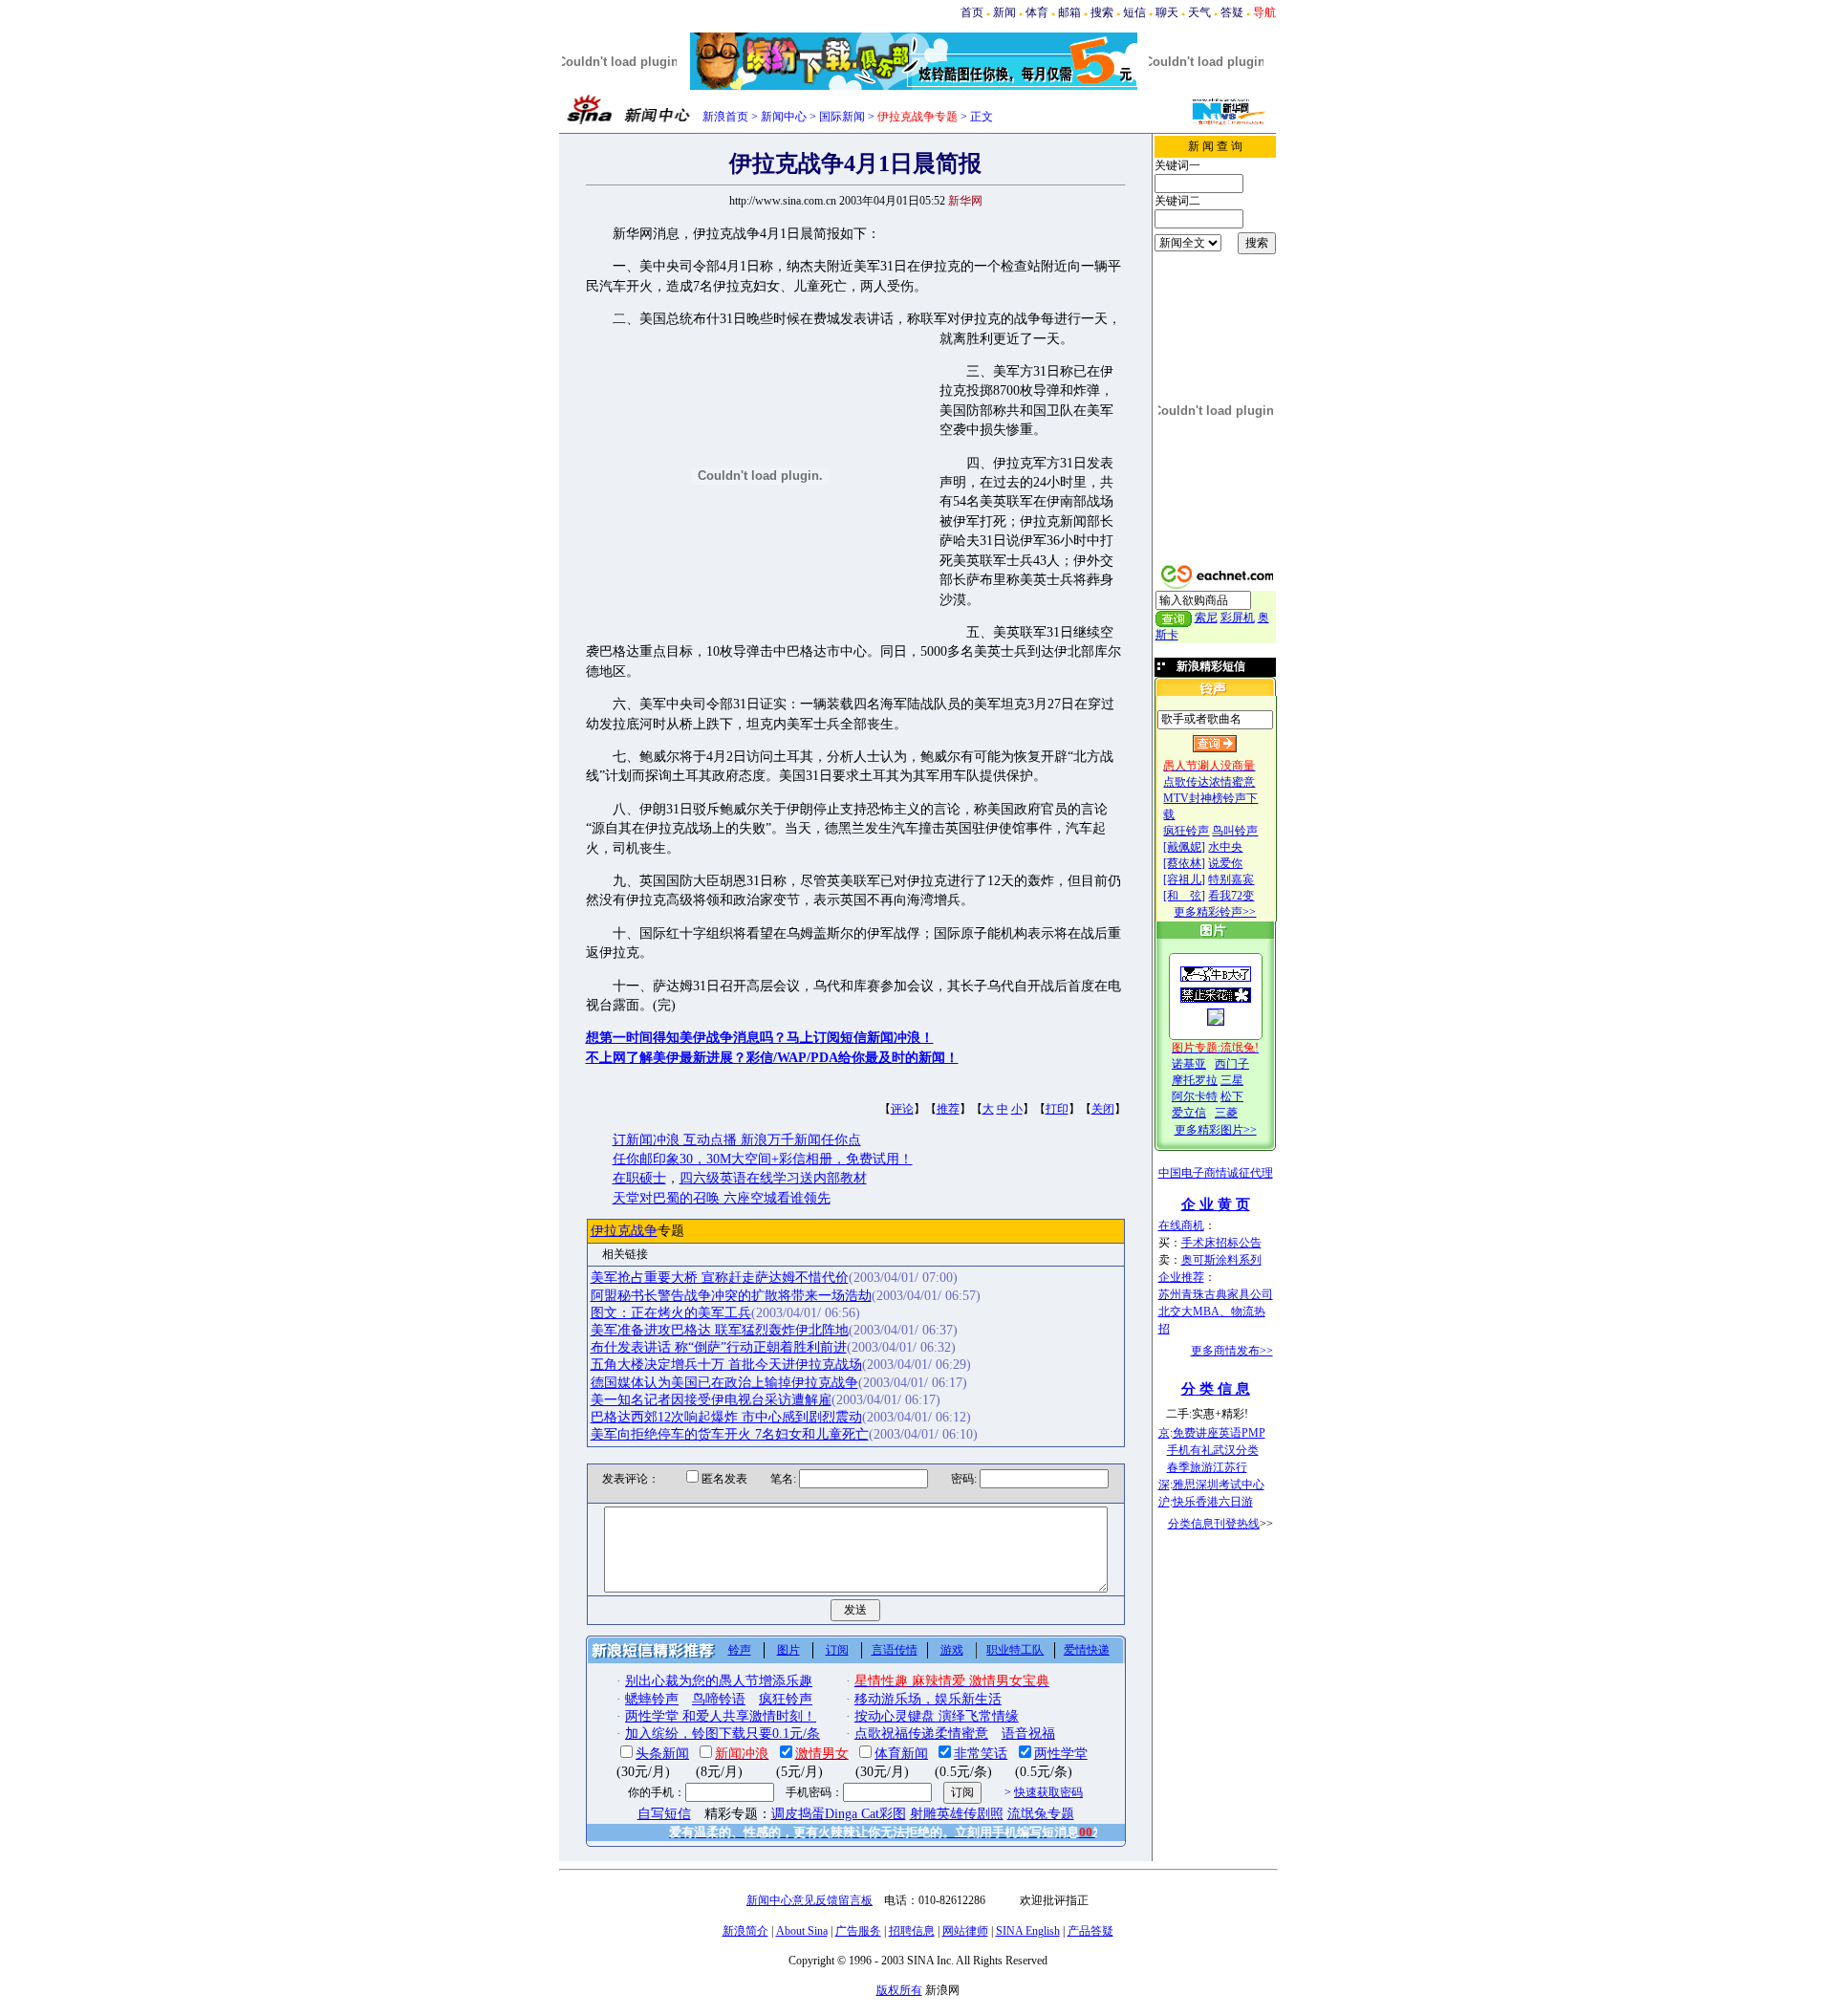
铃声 (740, 1650)
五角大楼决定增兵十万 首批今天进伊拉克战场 (726, 1365)
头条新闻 (662, 1754)
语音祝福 (1028, 1734)
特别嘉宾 (1231, 879)
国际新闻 (842, 117)
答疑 (1232, 12)
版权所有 (899, 1990)
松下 (1232, 1096)
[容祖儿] (1184, 879)
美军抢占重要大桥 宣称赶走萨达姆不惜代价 (720, 1278)
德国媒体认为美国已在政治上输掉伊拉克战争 (724, 1383)
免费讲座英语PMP (1219, 1433)
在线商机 (1181, 1225)
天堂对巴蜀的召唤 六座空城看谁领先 (722, 1198)
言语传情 (895, 1650)
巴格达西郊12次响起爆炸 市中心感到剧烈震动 (726, 1417)
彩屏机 (1238, 618)
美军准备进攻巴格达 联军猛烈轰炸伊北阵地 (720, 1330)
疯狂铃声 (1186, 831)
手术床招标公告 (1221, 1243)
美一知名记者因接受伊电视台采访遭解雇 (711, 1400)
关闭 (1103, 1109)
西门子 (1232, 1064)
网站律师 (965, 1931)
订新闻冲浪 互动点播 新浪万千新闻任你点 (737, 1140)
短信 (1134, 12)
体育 (1037, 12)
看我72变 (1231, 896)
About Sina (802, 1931)
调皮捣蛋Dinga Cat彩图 (839, 1814)
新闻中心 (784, 117)
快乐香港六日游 (1213, 1502)
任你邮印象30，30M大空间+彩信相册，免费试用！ (763, 1159)
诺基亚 (1189, 1064)
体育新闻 (901, 1754)
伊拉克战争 (624, 1231)
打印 (1057, 1109)
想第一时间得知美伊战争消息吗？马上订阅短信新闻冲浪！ (760, 1038)
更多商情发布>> (1232, 1351)
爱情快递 (1087, 1650)
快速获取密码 (1048, 1792)
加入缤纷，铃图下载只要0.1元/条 (723, 1734)
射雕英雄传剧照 (957, 1814)
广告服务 (858, 1931)
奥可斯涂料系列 (1221, 1260)
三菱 (1226, 1113)
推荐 (948, 1109)
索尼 (1206, 618)
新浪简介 (745, 1931)
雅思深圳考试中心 (1219, 1485)
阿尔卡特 (1195, 1096)
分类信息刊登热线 (1214, 1524)
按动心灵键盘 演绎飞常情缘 (937, 1716)
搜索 (1102, 12)
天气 (1199, 12)
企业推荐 (1181, 1277)
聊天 (1167, 12)
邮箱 (1069, 12)
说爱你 (1225, 863)
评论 (902, 1109)
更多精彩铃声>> (1215, 912)
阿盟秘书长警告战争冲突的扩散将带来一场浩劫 (731, 1296)
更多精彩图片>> (1216, 1130)
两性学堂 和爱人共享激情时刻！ (721, 1716)
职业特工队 (1015, 1650)
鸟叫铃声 (1235, 831)
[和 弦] (1184, 896)
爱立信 (1189, 1113)
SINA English (1028, 1931)
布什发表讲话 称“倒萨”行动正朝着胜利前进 (719, 1347)
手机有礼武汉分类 (1213, 1450)
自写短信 (664, 1814)
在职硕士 (639, 1178)
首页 (972, 12)
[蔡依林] (1184, 863)
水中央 (1225, 847)
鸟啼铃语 (719, 1699)
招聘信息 (912, 1931)
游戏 (952, 1650)
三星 (1232, 1080)
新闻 (1004, 12)
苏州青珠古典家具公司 (1216, 1294)
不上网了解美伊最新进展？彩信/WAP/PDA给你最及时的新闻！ (772, 1058)
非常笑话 (981, 1754)
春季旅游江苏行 (1207, 1467)
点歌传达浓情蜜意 (1209, 782)
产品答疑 (1090, 1931)
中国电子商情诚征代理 (1216, 1173)
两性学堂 (1061, 1754)
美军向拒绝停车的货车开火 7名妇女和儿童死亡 (730, 1434)
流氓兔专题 (1041, 1814)
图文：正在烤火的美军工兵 (671, 1313)
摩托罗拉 (1195, 1080)
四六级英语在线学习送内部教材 (773, 1178)
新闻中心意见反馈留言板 (810, 1900)
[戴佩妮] (1184, 847)
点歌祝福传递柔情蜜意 (921, 1734)
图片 (788, 1650)
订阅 (837, 1650)
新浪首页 (725, 117)
